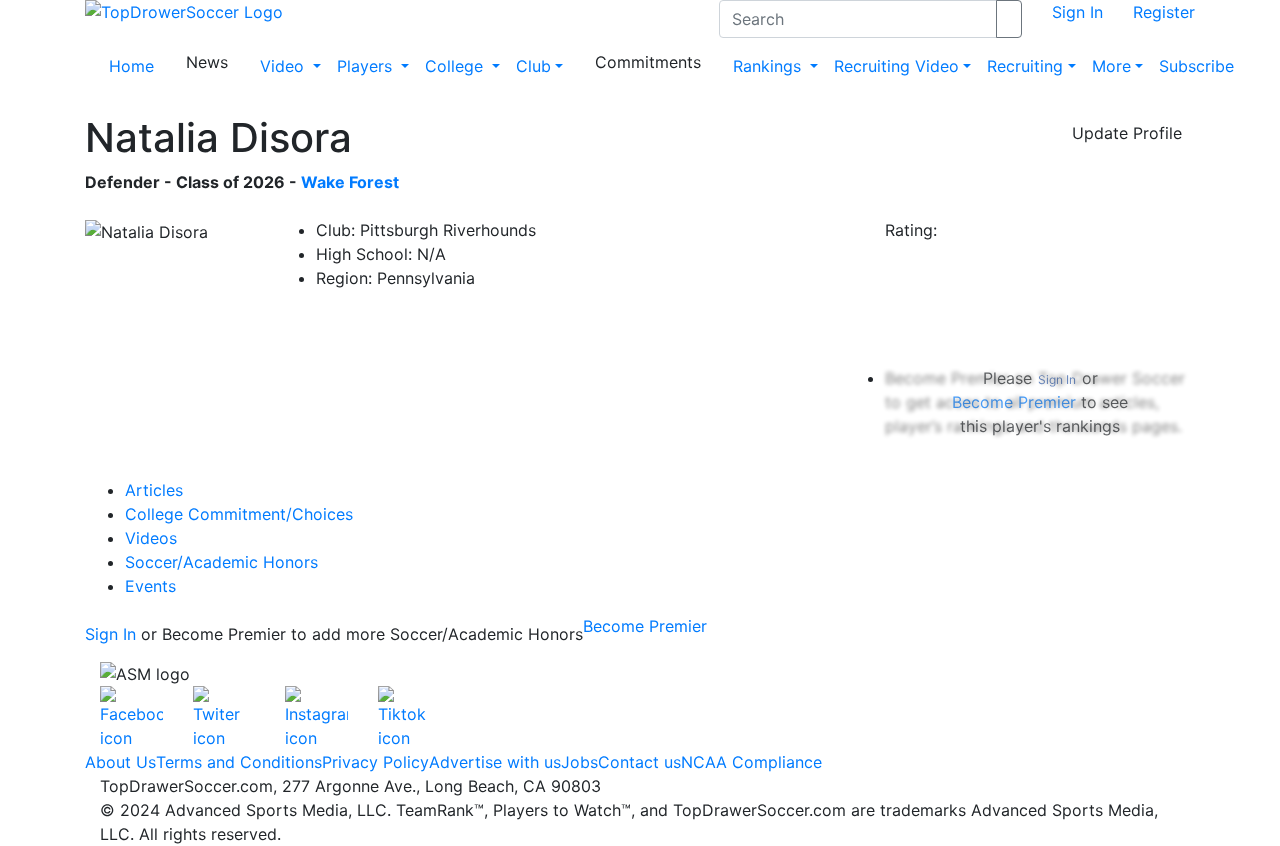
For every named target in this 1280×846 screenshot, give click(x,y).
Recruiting (1025, 66)
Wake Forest (350, 182)
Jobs (579, 762)
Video (284, 66)
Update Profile (1127, 133)
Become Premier (645, 626)
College (456, 66)
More (1111, 66)
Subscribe (1196, 66)
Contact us (639, 762)
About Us (120, 762)
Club (533, 66)
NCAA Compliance (751, 762)
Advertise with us (495, 762)
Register (1164, 12)
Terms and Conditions (239, 762)
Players (367, 66)
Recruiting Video (896, 66)
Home (131, 66)
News (207, 62)
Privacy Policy (375, 762)
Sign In (1077, 12)
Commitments (648, 62)
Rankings (769, 66)
